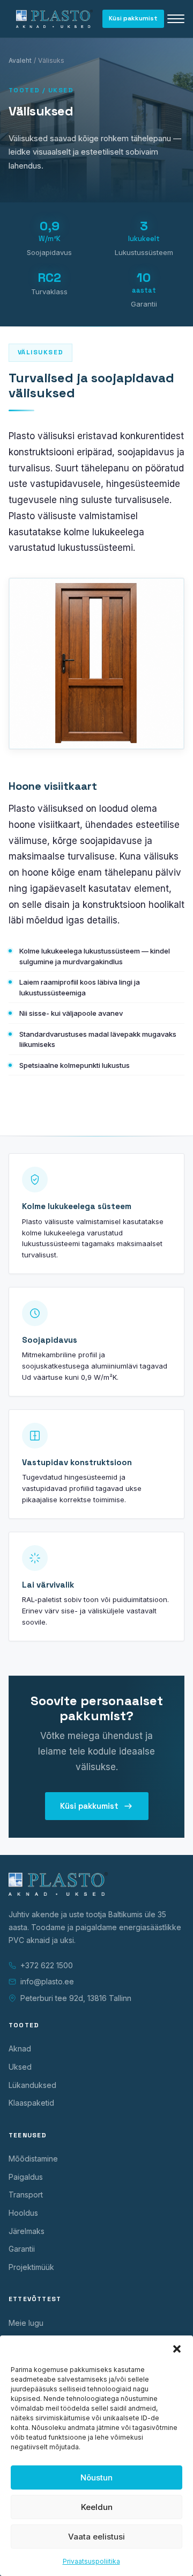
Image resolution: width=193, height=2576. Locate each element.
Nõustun (96, 2477)
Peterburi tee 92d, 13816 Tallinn (76, 1998)
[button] (177, 2349)
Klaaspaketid (31, 2103)
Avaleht (20, 60)
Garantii (22, 2249)
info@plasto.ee (47, 1981)
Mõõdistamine (33, 2159)
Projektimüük (31, 2267)
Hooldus (23, 2213)
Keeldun (97, 2507)
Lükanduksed (32, 2085)
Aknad (20, 2049)
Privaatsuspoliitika (91, 2561)
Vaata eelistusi (96, 2537)
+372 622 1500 (47, 1965)
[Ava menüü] (176, 19)
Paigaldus (26, 2177)
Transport (26, 2195)
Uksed (20, 2067)
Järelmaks (27, 2231)
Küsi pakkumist (133, 18)
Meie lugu (26, 2323)
